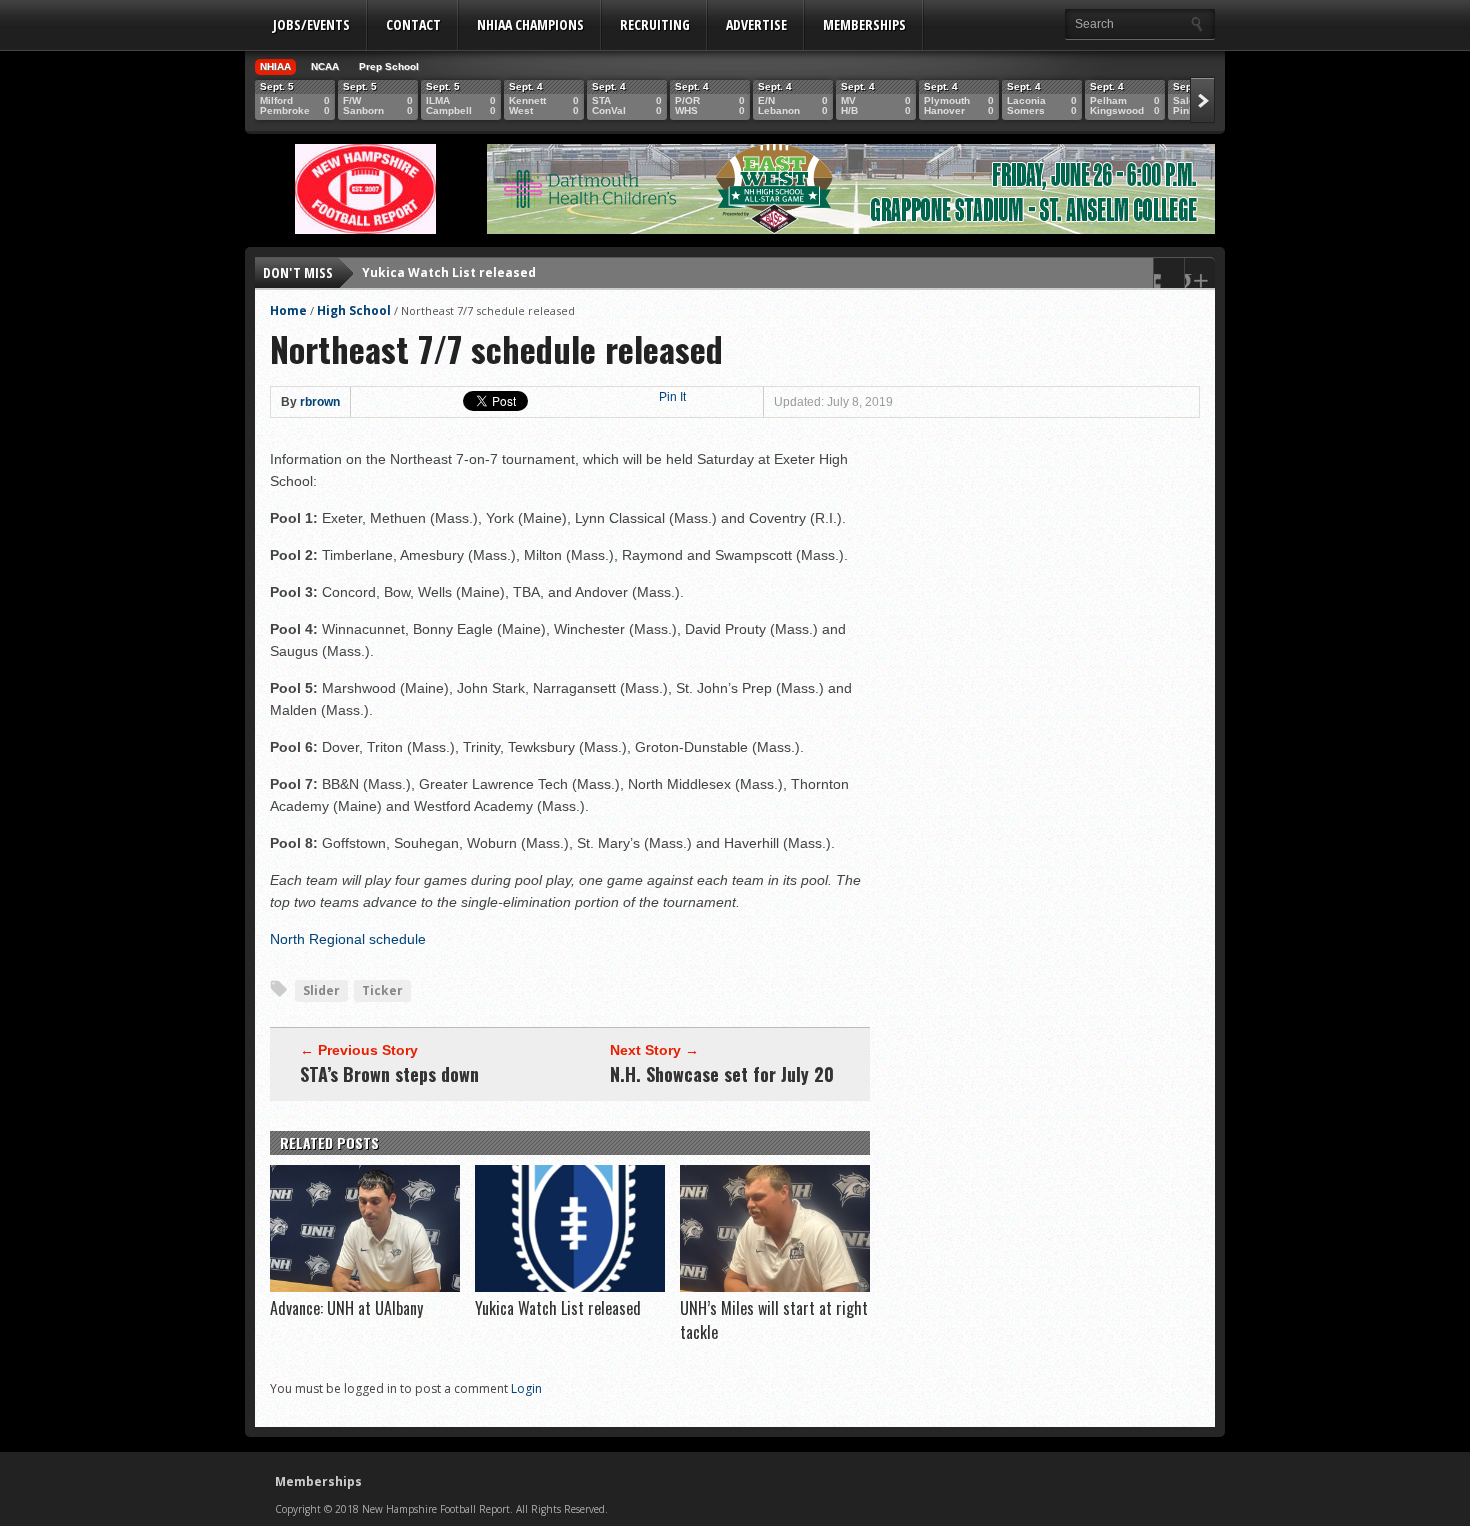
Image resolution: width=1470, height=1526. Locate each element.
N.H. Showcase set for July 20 (722, 1074)
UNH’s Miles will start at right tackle (478, 276)
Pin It (672, 397)
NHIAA (275, 66)
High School (354, 310)
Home (288, 310)
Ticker (382, 990)
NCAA (325, 66)
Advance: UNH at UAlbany (346, 1308)
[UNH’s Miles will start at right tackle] (775, 1287)
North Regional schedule (348, 939)
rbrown (320, 402)
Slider (321, 990)
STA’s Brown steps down (389, 1074)
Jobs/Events (311, 24)
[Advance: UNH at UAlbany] (365, 1287)
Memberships (864, 24)
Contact (413, 24)
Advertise (756, 24)
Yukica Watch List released (558, 1308)
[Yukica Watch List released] (570, 1287)
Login (526, 1388)
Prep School (389, 66)
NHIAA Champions (530, 24)
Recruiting (655, 24)
